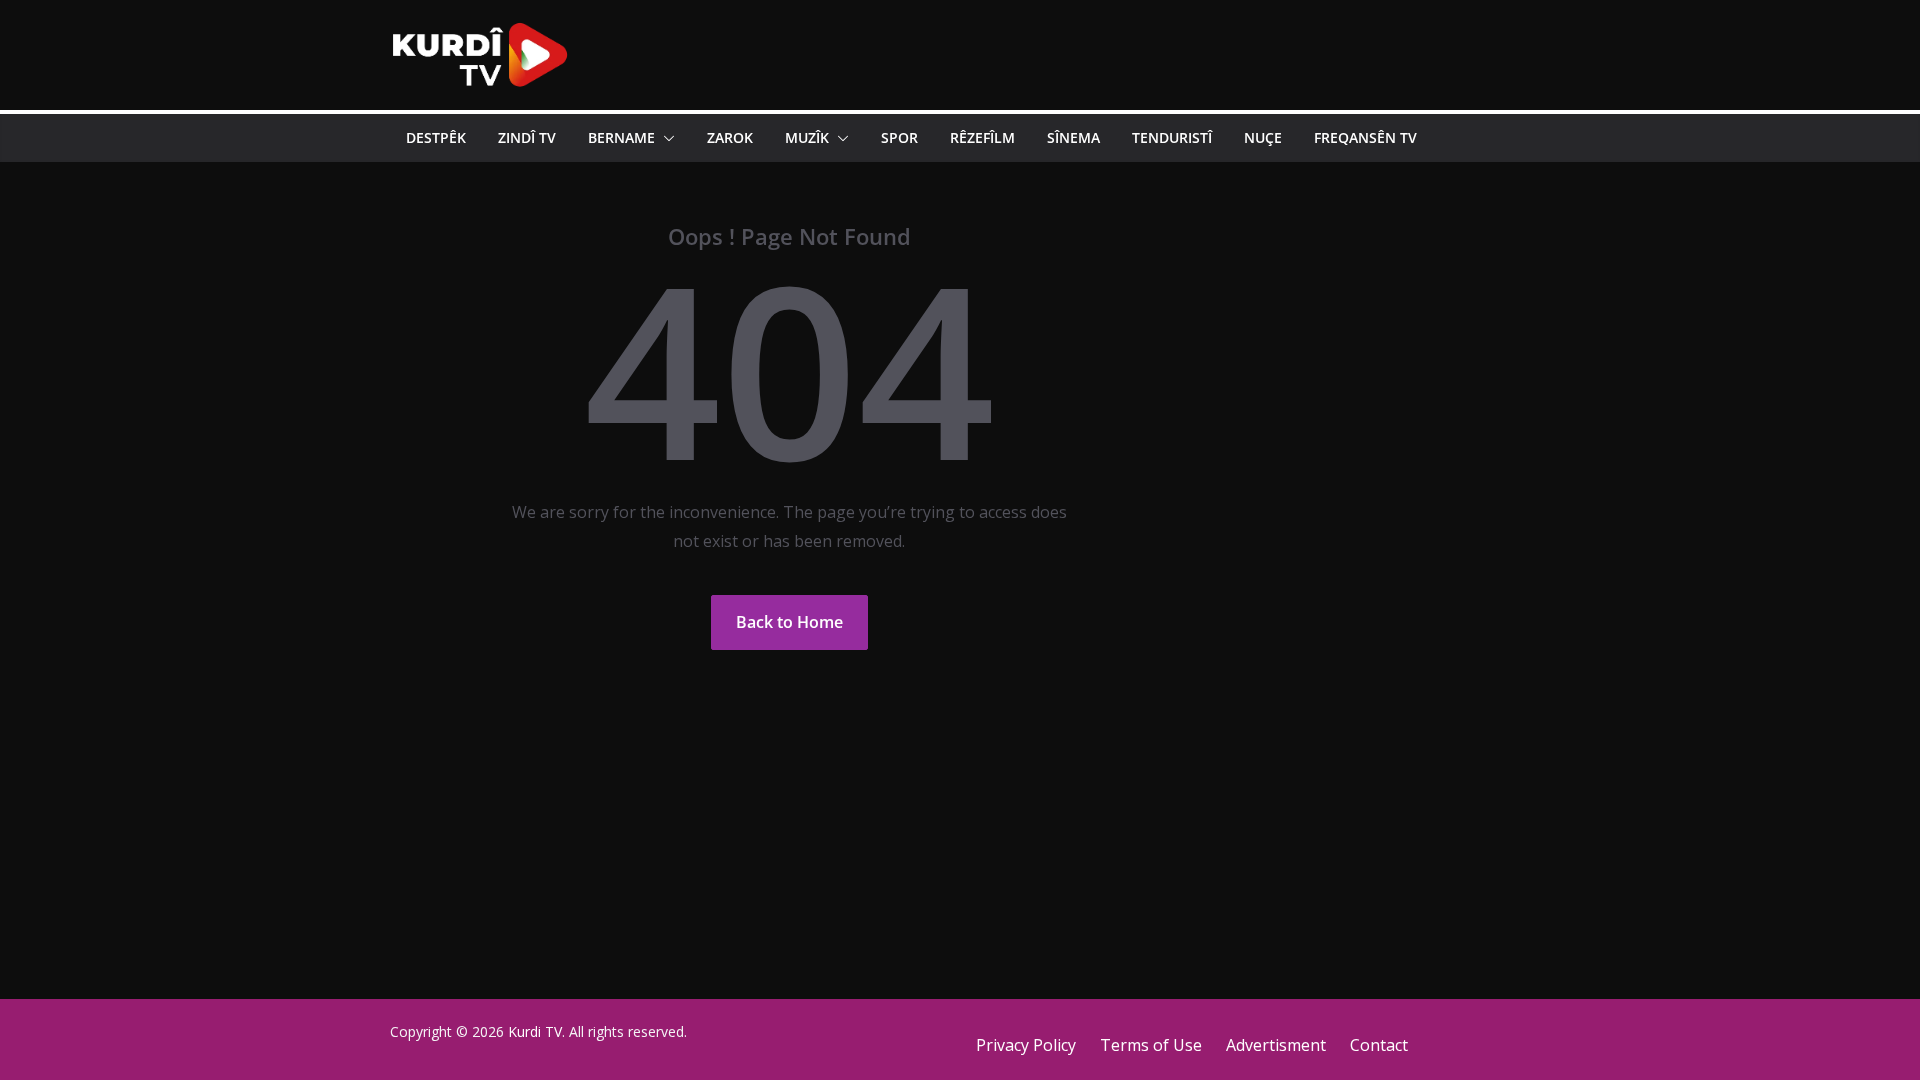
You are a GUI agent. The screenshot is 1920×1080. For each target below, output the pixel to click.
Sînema (1073, 137)
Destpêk (436, 137)
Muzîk (807, 137)
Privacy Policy (1026, 1045)
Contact (1379, 1045)
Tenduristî (1172, 137)
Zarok (730, 137)
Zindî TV (527, 137)
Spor (899, 137)
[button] (665, 138)
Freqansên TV (1365, 137)
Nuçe (1263, 137)
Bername (621, 137)
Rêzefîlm (982, 137)
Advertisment (1276, 1045)
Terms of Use (1151, 1045)
